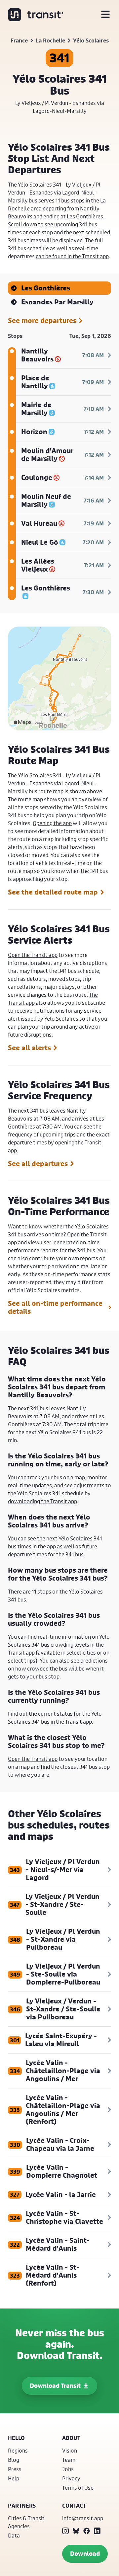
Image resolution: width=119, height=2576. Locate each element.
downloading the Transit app (42, 1501)
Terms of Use (78, 2488)
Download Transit (55, 2386)
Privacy (71, 2478)
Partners (22, 2506)
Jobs (68, 2469)
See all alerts (29, 1048)
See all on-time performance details (55, 1307)
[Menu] (105, 15)
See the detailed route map (53, 892)
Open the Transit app (33, 955)
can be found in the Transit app (72, 256)
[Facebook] (87, 2531)
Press (15, 2469)
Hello (16, 2438)
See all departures (38, 1164)
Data (14, 2535)
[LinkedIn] (97, 2531)
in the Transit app (71, 1721)
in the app (44, 1546)
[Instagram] (65, 2531)
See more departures (42, 321)
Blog (14, 2460)
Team (69, 2460)
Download (85, 2554)
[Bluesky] (76, 2531)
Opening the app (52, 823)
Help (14, 2478)
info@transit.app (83, 2518)
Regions (18, 2450)
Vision (70, 2450)
